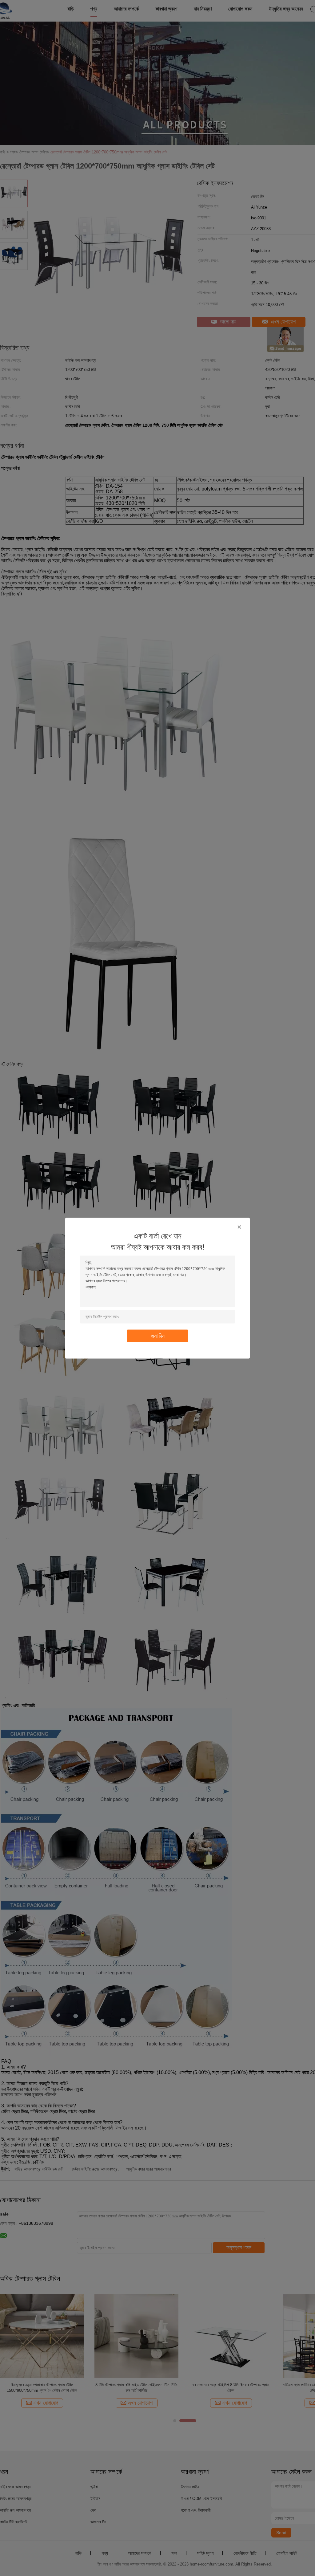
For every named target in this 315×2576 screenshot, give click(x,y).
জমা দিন (158, 1335)
